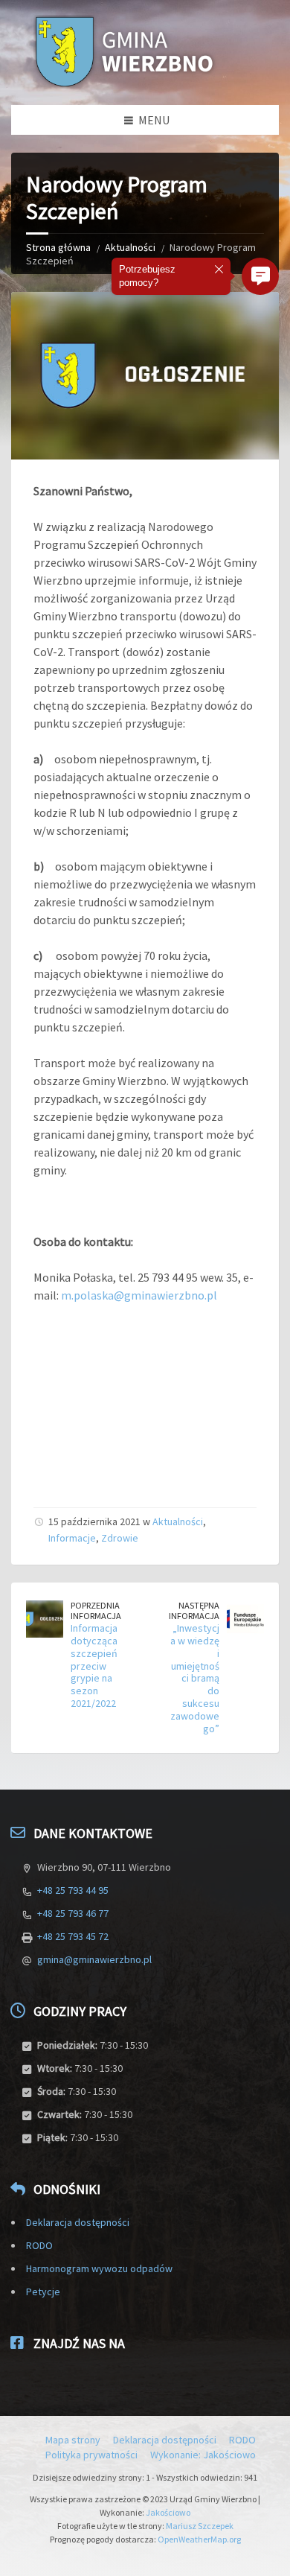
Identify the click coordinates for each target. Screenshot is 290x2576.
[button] (260, 276)
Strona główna (58, 247)
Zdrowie (120, 1538)
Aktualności (130, 247)
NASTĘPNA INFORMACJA (194, 1611)
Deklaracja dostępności (78, 2222)
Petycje (43, 2292)
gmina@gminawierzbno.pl (94, 1959)
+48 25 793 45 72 (73, 1936)
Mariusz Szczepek (200, 2526)
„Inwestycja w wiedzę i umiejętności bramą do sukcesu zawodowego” (195, 1678)
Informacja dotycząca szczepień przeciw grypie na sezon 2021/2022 (94, 1666)
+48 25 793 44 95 (73, 1890)
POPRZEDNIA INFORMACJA (96, 1611)
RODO (39, 2245)
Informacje (72, 1538)
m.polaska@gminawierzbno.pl (139, 1295)
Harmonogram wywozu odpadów (99, 2268)
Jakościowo (168, 2512)
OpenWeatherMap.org (199, 2539)
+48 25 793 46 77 (73, 1913)
